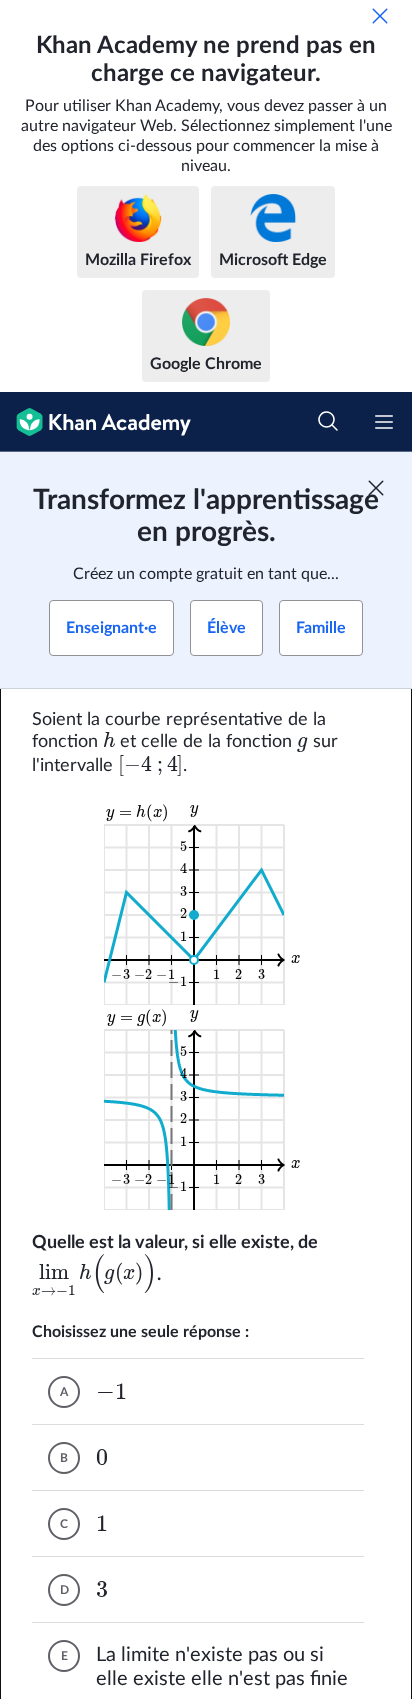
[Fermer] (380, 16)
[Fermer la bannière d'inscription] (376, 488)
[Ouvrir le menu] (384, 422)
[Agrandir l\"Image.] (206, 902)
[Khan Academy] (95, 422)
